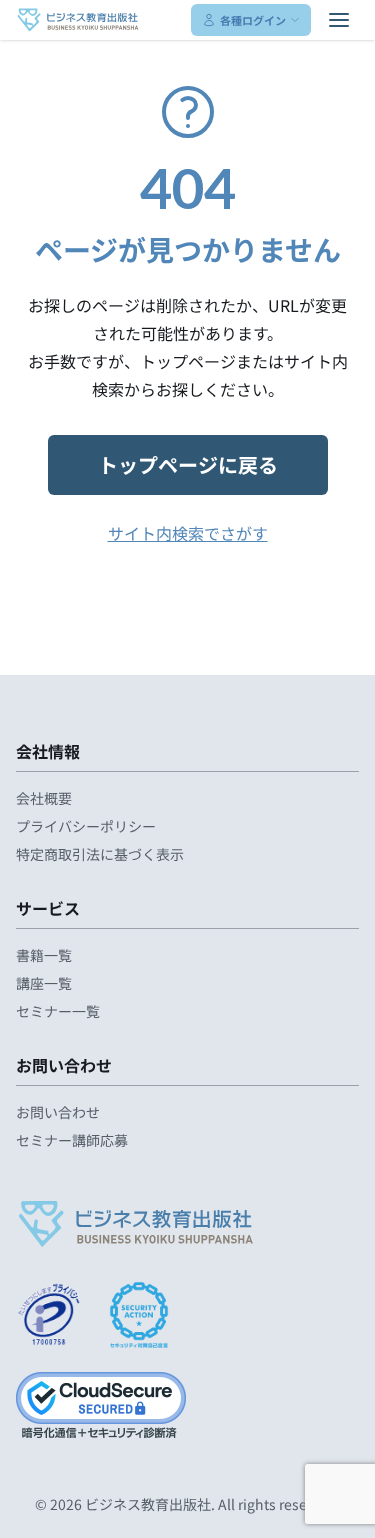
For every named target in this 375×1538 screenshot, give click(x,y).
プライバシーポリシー (86, 826)
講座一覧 (44, 983)
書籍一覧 (44, 955)
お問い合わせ (58, 1112)
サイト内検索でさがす (188, 533)
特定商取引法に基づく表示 (100, 854)
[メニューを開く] (339, 20)
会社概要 (44, 798)
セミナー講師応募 (72, 1140)
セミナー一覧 (58, 1011)
